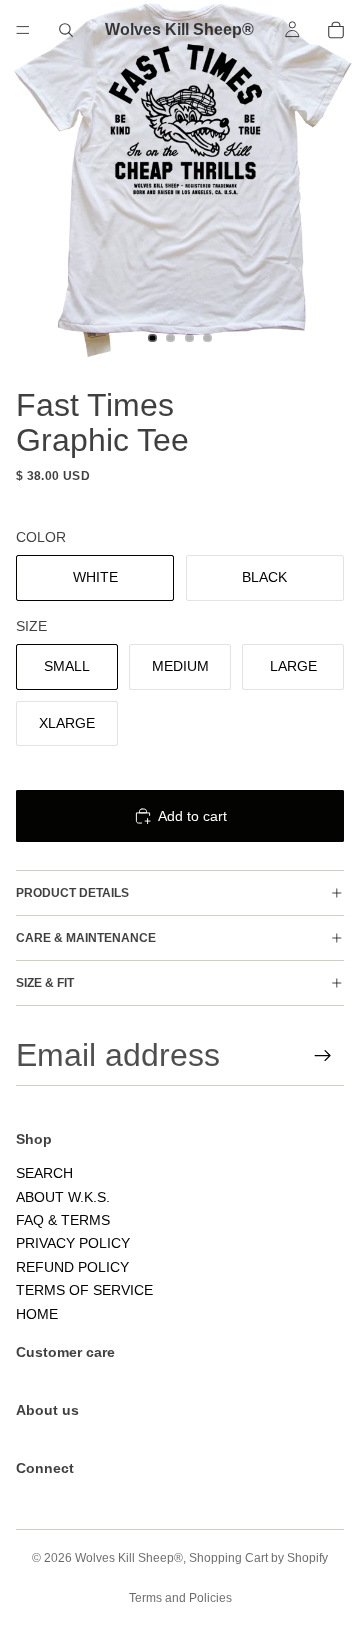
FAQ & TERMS (63, 1221)
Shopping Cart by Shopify (258, 1558)
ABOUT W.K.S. (63, 1197)
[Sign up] (323, 1056)
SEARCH (44, 1174)
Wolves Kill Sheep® (129, 1558)
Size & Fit (45, 983)
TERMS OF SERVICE (84, 1291)
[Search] (66, 30)
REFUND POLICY (72, 1267)
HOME (37, 1314)
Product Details (72, 893)
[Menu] (23, 30)
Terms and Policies (180, 1598)
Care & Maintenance (86, 938)
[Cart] (336, 30)
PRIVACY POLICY (73, 1244)
